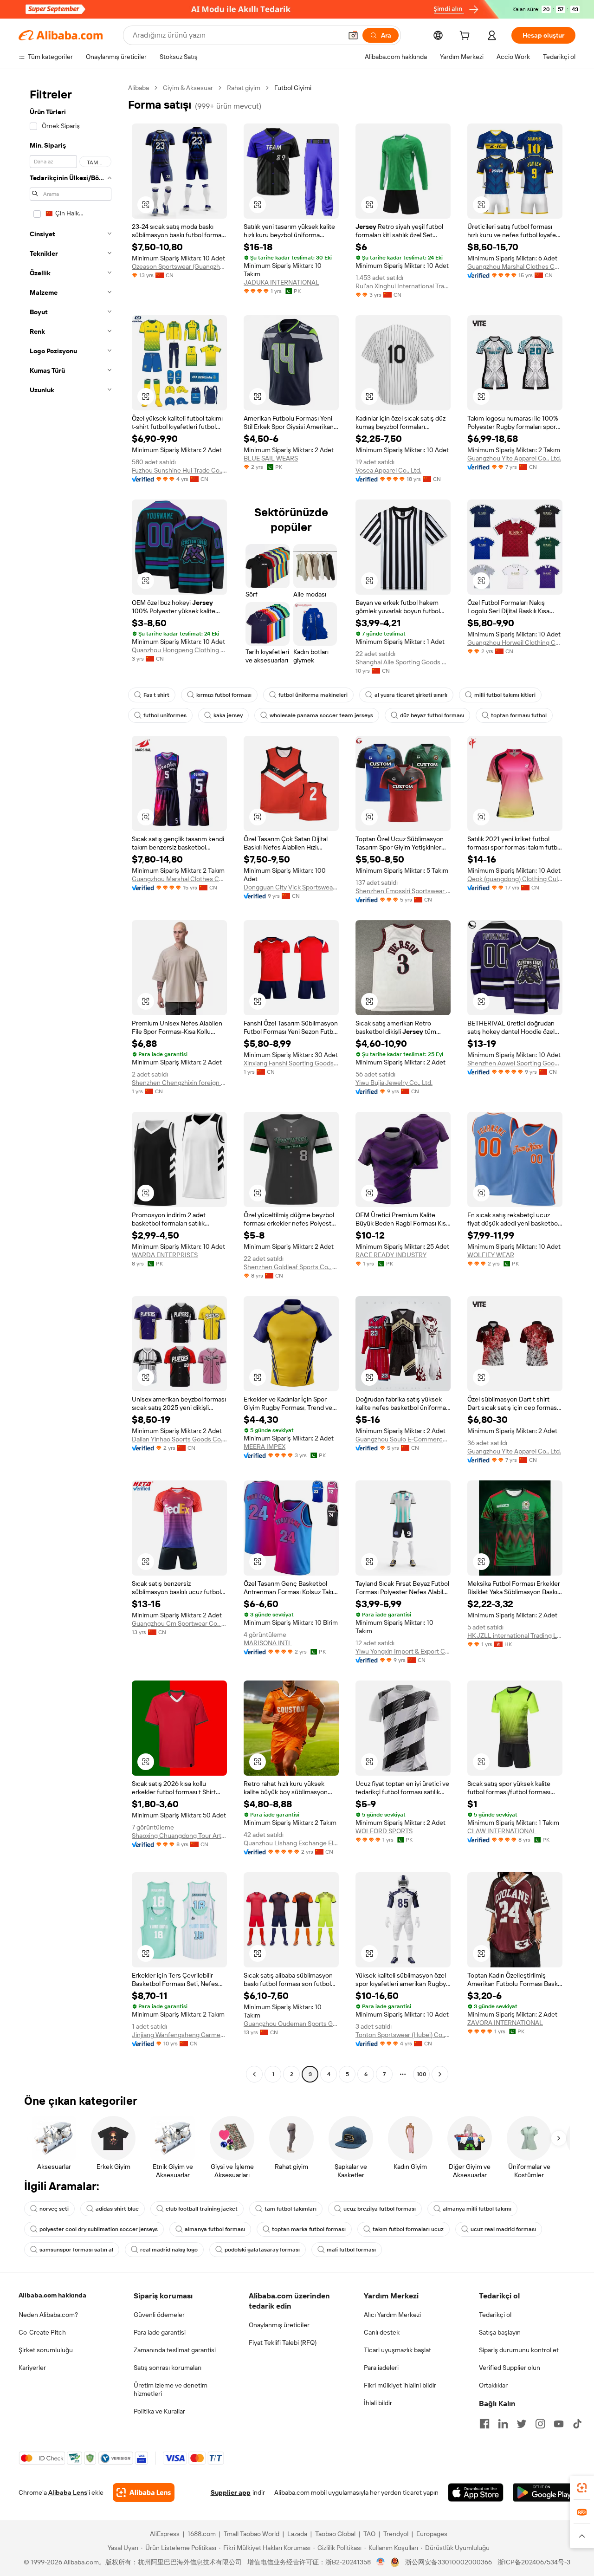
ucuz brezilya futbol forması (380, 2209)
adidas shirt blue (117, 2209)
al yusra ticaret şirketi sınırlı (411, 695)
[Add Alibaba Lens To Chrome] (144, 2492)
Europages (432, 2534)
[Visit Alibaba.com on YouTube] (559, 2424)
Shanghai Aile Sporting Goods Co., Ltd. (403, 662)
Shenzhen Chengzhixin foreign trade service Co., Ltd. (179, 1083)
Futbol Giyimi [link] (293, 88)
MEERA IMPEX (265, 1447)
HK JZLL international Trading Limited (515, 1635)
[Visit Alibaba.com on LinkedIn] (503, 2424)
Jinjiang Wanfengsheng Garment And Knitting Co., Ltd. (179, 2035)
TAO (369, 2534)
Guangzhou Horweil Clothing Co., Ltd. (515, 642)
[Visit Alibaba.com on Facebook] (484, 2424)
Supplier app (231, 2492)
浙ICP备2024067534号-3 (534, 2562)
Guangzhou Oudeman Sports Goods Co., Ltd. (291, 2024)
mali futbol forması (351, 2250)
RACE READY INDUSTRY (391, 1255)
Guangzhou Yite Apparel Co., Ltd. (514, 458)
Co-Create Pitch (42, 2332)
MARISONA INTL (268, 1643)
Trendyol (396, 2534)
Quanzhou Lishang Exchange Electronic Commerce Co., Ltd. (291, 1843)
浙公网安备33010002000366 (449, 2562)
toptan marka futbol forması (309, 2229)
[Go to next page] (440, 2074)
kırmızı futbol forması (224, 695)
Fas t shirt (156, 695)
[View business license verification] (381, 2562)
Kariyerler (32, 2368)
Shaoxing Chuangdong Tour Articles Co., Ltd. (179, 1836)
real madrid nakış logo (169, 2250)
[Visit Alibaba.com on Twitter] (522, 2424)
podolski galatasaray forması (262, 2250)
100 (422, 2074)
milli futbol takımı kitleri (505, 695)
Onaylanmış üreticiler (279, 2325)
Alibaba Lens (68, 2492)
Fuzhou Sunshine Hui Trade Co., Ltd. (179, 470)
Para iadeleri (381, 2368)
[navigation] (71, 1082)
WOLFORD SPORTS (384, 1831)
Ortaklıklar (493, 2385)
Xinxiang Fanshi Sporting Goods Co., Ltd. (291, 1063)
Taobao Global (335, 2534)
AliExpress (165, 2534)
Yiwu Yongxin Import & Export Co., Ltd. (403, 1651)
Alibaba (139, 88)
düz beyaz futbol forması (432, 715)
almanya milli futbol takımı (477, 2209)
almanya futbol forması (215, 2229)
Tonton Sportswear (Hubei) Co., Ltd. (403, 2035)
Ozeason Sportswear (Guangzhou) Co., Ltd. (179, 266)
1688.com (202, 2534)
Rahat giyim (244, 88)
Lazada (297, 2534)
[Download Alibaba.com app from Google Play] (544, 2492)
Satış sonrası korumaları (168, 2368)
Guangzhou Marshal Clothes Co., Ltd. (515, 266)
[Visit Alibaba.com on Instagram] (540, 2424)
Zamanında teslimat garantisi (175, 2350)
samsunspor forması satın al (76, 2250)
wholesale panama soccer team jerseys (321, 715)
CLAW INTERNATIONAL (502, 1831)
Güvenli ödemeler (159, 2315)
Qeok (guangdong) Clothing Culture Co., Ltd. (515, 879)
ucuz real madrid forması (503, 2229)
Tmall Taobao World (252, 2534)
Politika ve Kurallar (159, 2411)
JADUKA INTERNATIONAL (281, 282)
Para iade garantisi (160, 2332)
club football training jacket (202, 2209)
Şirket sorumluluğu (46, 2350)
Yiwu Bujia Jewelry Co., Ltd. (394, 1083)
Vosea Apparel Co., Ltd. (388, 470)
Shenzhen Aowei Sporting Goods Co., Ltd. (515, 1063)
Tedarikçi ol (495, 2315)
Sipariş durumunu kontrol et (519, 2350)
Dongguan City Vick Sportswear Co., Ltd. (291, 887)
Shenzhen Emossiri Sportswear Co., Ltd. (403, 891)
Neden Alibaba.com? (48, 2315)
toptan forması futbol (519, 715)
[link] (582, 2488)
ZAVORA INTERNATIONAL (505, 2023)
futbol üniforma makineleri (313, 695)
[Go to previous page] (254, 2074)
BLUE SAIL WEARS (271, 458)
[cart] (466, 37)
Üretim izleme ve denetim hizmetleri (171, 2389)
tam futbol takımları (291, 2209)
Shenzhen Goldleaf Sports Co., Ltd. (291, 1267)
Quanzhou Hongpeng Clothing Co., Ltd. (179, 650)
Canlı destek (382, 2332)
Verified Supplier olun (510, 2368)
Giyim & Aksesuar (188, 88)
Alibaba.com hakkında (52, 2295)
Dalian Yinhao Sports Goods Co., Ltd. (179, 1439)
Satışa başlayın (500, 2332)
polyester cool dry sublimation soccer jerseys (99, 2229)
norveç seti (54, 2209)
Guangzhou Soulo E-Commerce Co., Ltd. (403, 1439)
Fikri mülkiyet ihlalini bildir (400, 2385)
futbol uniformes (165, 715)
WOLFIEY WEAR (491, 1255)
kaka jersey (228, 715)
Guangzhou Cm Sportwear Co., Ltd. (179, 1623)
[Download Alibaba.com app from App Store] (476, 2492)
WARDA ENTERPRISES (165, 1255)
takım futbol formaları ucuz (408, 2229)
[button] (353, 35)
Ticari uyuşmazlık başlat (397, 2350)
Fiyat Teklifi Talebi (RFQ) (283, 2342)
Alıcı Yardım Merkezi (392, 2315)
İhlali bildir (378, 2403)
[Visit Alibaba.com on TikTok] (577, 2424)
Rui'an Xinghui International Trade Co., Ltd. (403, 286)
